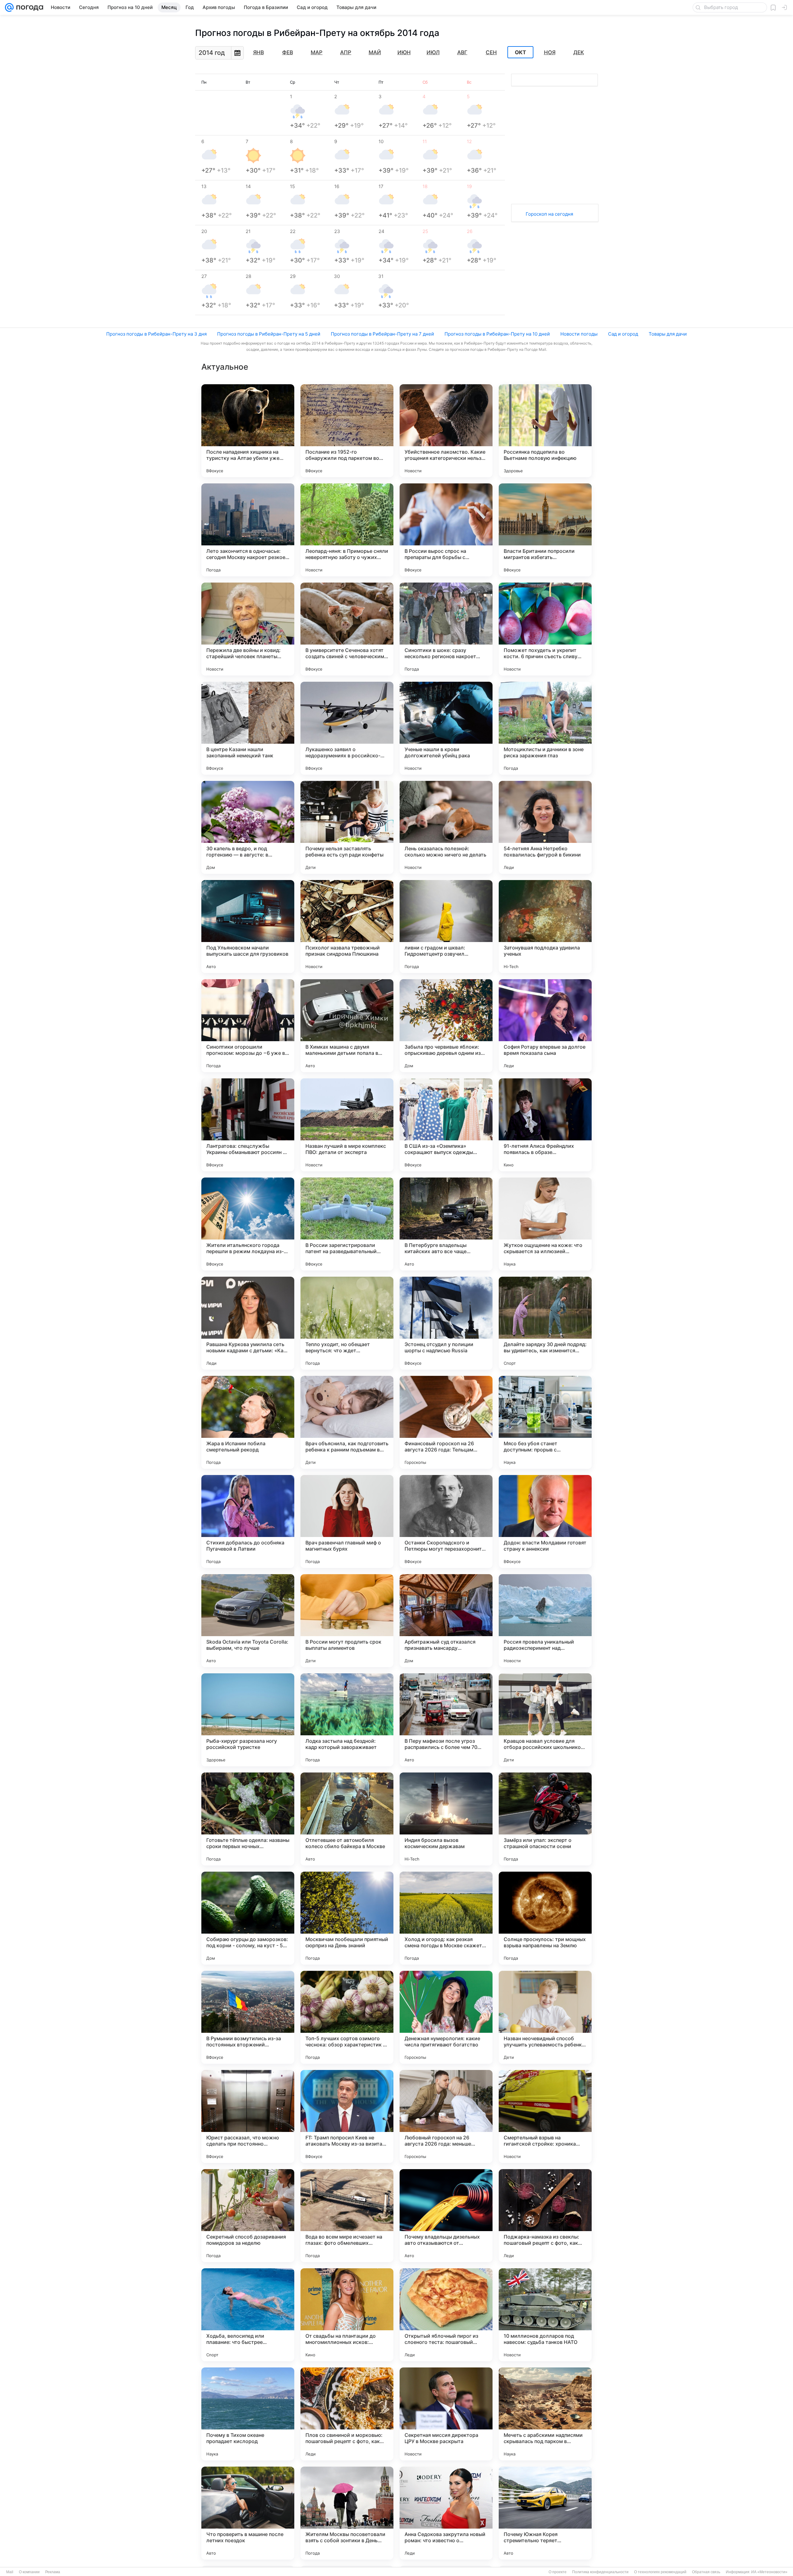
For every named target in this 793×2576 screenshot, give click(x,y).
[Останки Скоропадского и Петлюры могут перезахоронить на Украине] (446, 1521)
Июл (433, 52)
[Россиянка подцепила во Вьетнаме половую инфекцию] (545, 431)
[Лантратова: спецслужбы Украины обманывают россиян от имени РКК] (248, 1125)
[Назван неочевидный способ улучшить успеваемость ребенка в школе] (545, 2017)
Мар (317, 52)
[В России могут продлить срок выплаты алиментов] (347, 1621)
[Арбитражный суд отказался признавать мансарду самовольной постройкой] (446, 1621)
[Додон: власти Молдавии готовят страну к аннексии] (545, 1521)
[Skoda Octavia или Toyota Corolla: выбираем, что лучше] (248, 1621)
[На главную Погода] (28, 7)
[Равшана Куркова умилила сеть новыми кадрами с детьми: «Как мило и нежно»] (248, 1323)
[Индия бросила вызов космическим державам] (446, 1819)
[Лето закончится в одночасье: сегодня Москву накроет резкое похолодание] (248, 530)
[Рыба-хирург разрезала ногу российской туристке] (248, 1720)
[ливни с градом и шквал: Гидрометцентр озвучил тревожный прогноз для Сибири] (446, 927)
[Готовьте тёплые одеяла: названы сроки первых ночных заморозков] (248, 1819)
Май (375, 52)
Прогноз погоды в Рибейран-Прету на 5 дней (269, 334)
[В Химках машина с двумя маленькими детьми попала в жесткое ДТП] (347, 1026)
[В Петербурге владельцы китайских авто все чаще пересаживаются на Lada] (446, 1224)
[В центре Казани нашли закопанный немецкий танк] (248, 728)
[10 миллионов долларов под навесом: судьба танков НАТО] (545, 2315)
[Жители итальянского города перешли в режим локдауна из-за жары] (248, 1224)
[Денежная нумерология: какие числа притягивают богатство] (446, 2017)
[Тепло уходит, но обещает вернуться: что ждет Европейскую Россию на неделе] (347, 1323)
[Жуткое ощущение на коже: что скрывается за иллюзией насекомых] (545, 1224)
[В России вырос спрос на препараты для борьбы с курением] (446, 530)
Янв (258, 52)
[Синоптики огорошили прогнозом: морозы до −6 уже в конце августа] (248, 1026)
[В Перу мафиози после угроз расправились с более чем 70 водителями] (446, 1720)
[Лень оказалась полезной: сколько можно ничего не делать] (446, 827)
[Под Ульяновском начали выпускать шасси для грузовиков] (248, 927)
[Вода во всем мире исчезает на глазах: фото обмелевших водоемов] (347, 2216)
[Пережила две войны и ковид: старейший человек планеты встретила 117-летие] (248, 629)
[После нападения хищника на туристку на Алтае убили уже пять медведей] (248, 431)
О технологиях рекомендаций (660, 2572)
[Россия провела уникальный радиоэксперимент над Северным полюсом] (545, 1621)
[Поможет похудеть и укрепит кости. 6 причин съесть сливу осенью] (545, 629)
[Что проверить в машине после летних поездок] (248, 2513)
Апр (346, 52)
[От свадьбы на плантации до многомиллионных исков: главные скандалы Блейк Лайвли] (347, 2315)
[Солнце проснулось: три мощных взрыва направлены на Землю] (545, 1918)
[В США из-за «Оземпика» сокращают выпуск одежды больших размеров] (446, 1125)
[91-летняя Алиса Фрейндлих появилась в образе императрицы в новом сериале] (545, 1125)
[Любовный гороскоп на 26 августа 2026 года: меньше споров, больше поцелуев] (446, 2116)
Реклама (53, 2572)
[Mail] (9, 7)
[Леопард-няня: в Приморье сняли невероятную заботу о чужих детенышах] (347, 530)
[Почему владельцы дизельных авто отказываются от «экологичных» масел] (446, 2216)
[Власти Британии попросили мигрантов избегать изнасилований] (545, 530)
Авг (462, 52)
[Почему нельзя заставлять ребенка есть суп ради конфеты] (347, 827)
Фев (288, 52)
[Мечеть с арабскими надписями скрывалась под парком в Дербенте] (545, 2414)
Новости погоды (579, 334)
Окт (520, 52)
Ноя (550, 52)
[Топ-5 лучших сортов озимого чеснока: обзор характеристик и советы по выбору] (347, 2017)
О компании (29, 2572)
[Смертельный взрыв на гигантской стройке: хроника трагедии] (545, 2116)
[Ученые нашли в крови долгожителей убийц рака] (446, 728)
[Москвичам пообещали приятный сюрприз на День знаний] (347, 1918)
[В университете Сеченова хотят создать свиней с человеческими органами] (347, 629)
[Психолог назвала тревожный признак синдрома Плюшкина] (347, 927)
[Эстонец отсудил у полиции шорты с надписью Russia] (446, 1323)
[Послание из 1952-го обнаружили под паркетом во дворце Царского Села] (347, 431)
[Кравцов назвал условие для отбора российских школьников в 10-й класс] (545, 1720)
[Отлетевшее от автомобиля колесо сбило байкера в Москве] (347, 1819)
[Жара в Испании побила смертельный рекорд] (248, 1422)
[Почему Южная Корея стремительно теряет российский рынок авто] (545, 2513)
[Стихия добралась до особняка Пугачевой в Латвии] (248, 1521)
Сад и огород (623, 334)
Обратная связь (706, 2572)
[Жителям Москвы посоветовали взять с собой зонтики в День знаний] (347, 2513)
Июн (404, 52)
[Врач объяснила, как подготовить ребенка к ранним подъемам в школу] (347, 1422)
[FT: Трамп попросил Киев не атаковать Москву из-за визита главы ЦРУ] (347, 2116)
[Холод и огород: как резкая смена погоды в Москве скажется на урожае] (446, 1918)
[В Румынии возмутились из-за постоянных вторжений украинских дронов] (248, 2017)
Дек (579, 52)
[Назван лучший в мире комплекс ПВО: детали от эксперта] (347, 1125)
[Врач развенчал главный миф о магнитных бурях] (347, 1521)
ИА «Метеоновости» (769, 2572)
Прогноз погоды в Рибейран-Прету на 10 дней (497, 334)
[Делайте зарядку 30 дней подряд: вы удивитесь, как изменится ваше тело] (545, 1323)
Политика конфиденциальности (600, 2572)
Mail (10, 2572)
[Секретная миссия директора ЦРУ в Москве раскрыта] (446, 2414)
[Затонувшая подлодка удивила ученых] (545, 927)
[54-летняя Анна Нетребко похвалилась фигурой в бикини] (545, 827)
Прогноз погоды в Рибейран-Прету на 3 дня (156, 334)
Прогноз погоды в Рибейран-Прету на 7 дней (382, 334)
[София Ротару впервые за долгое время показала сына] (545, 1026)
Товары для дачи (668, 334)
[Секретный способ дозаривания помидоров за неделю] (248, 2216)
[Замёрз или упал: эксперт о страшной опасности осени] (545, 1819)
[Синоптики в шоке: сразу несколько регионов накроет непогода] (446, 629)
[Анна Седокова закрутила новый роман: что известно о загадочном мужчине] (446, 2513)
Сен (491, 52)
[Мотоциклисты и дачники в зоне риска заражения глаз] (545, 728)
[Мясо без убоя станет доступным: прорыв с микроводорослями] (545, 1422)
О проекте (558, 2572)
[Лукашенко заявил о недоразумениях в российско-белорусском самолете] (347, 728)
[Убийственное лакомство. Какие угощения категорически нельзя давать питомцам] (446, 431)
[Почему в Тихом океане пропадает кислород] (248, 2414)
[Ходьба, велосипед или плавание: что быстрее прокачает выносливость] (248, 2315)
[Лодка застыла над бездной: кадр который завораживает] (347, 1720)
